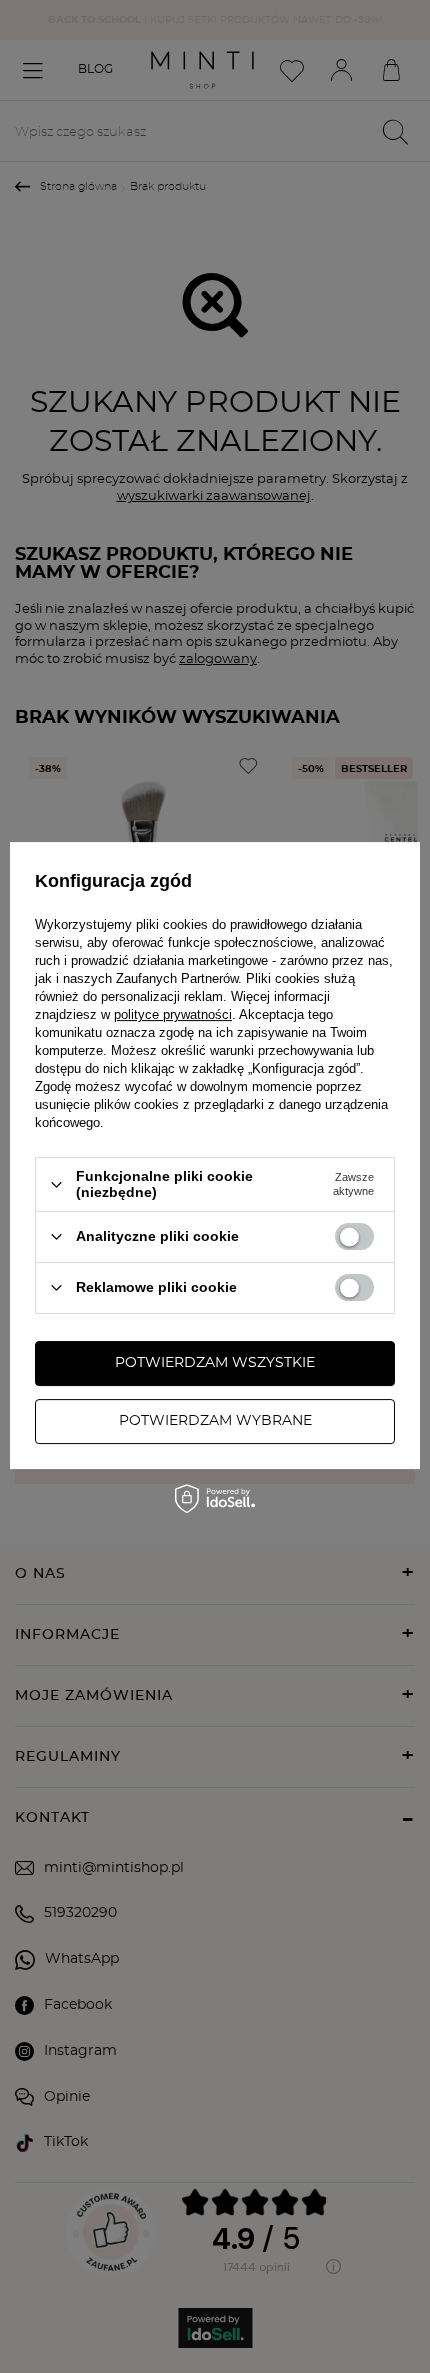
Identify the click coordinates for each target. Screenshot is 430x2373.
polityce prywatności (173, 1014)
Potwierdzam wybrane (215, 1421)
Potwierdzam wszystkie (215, 1363)
